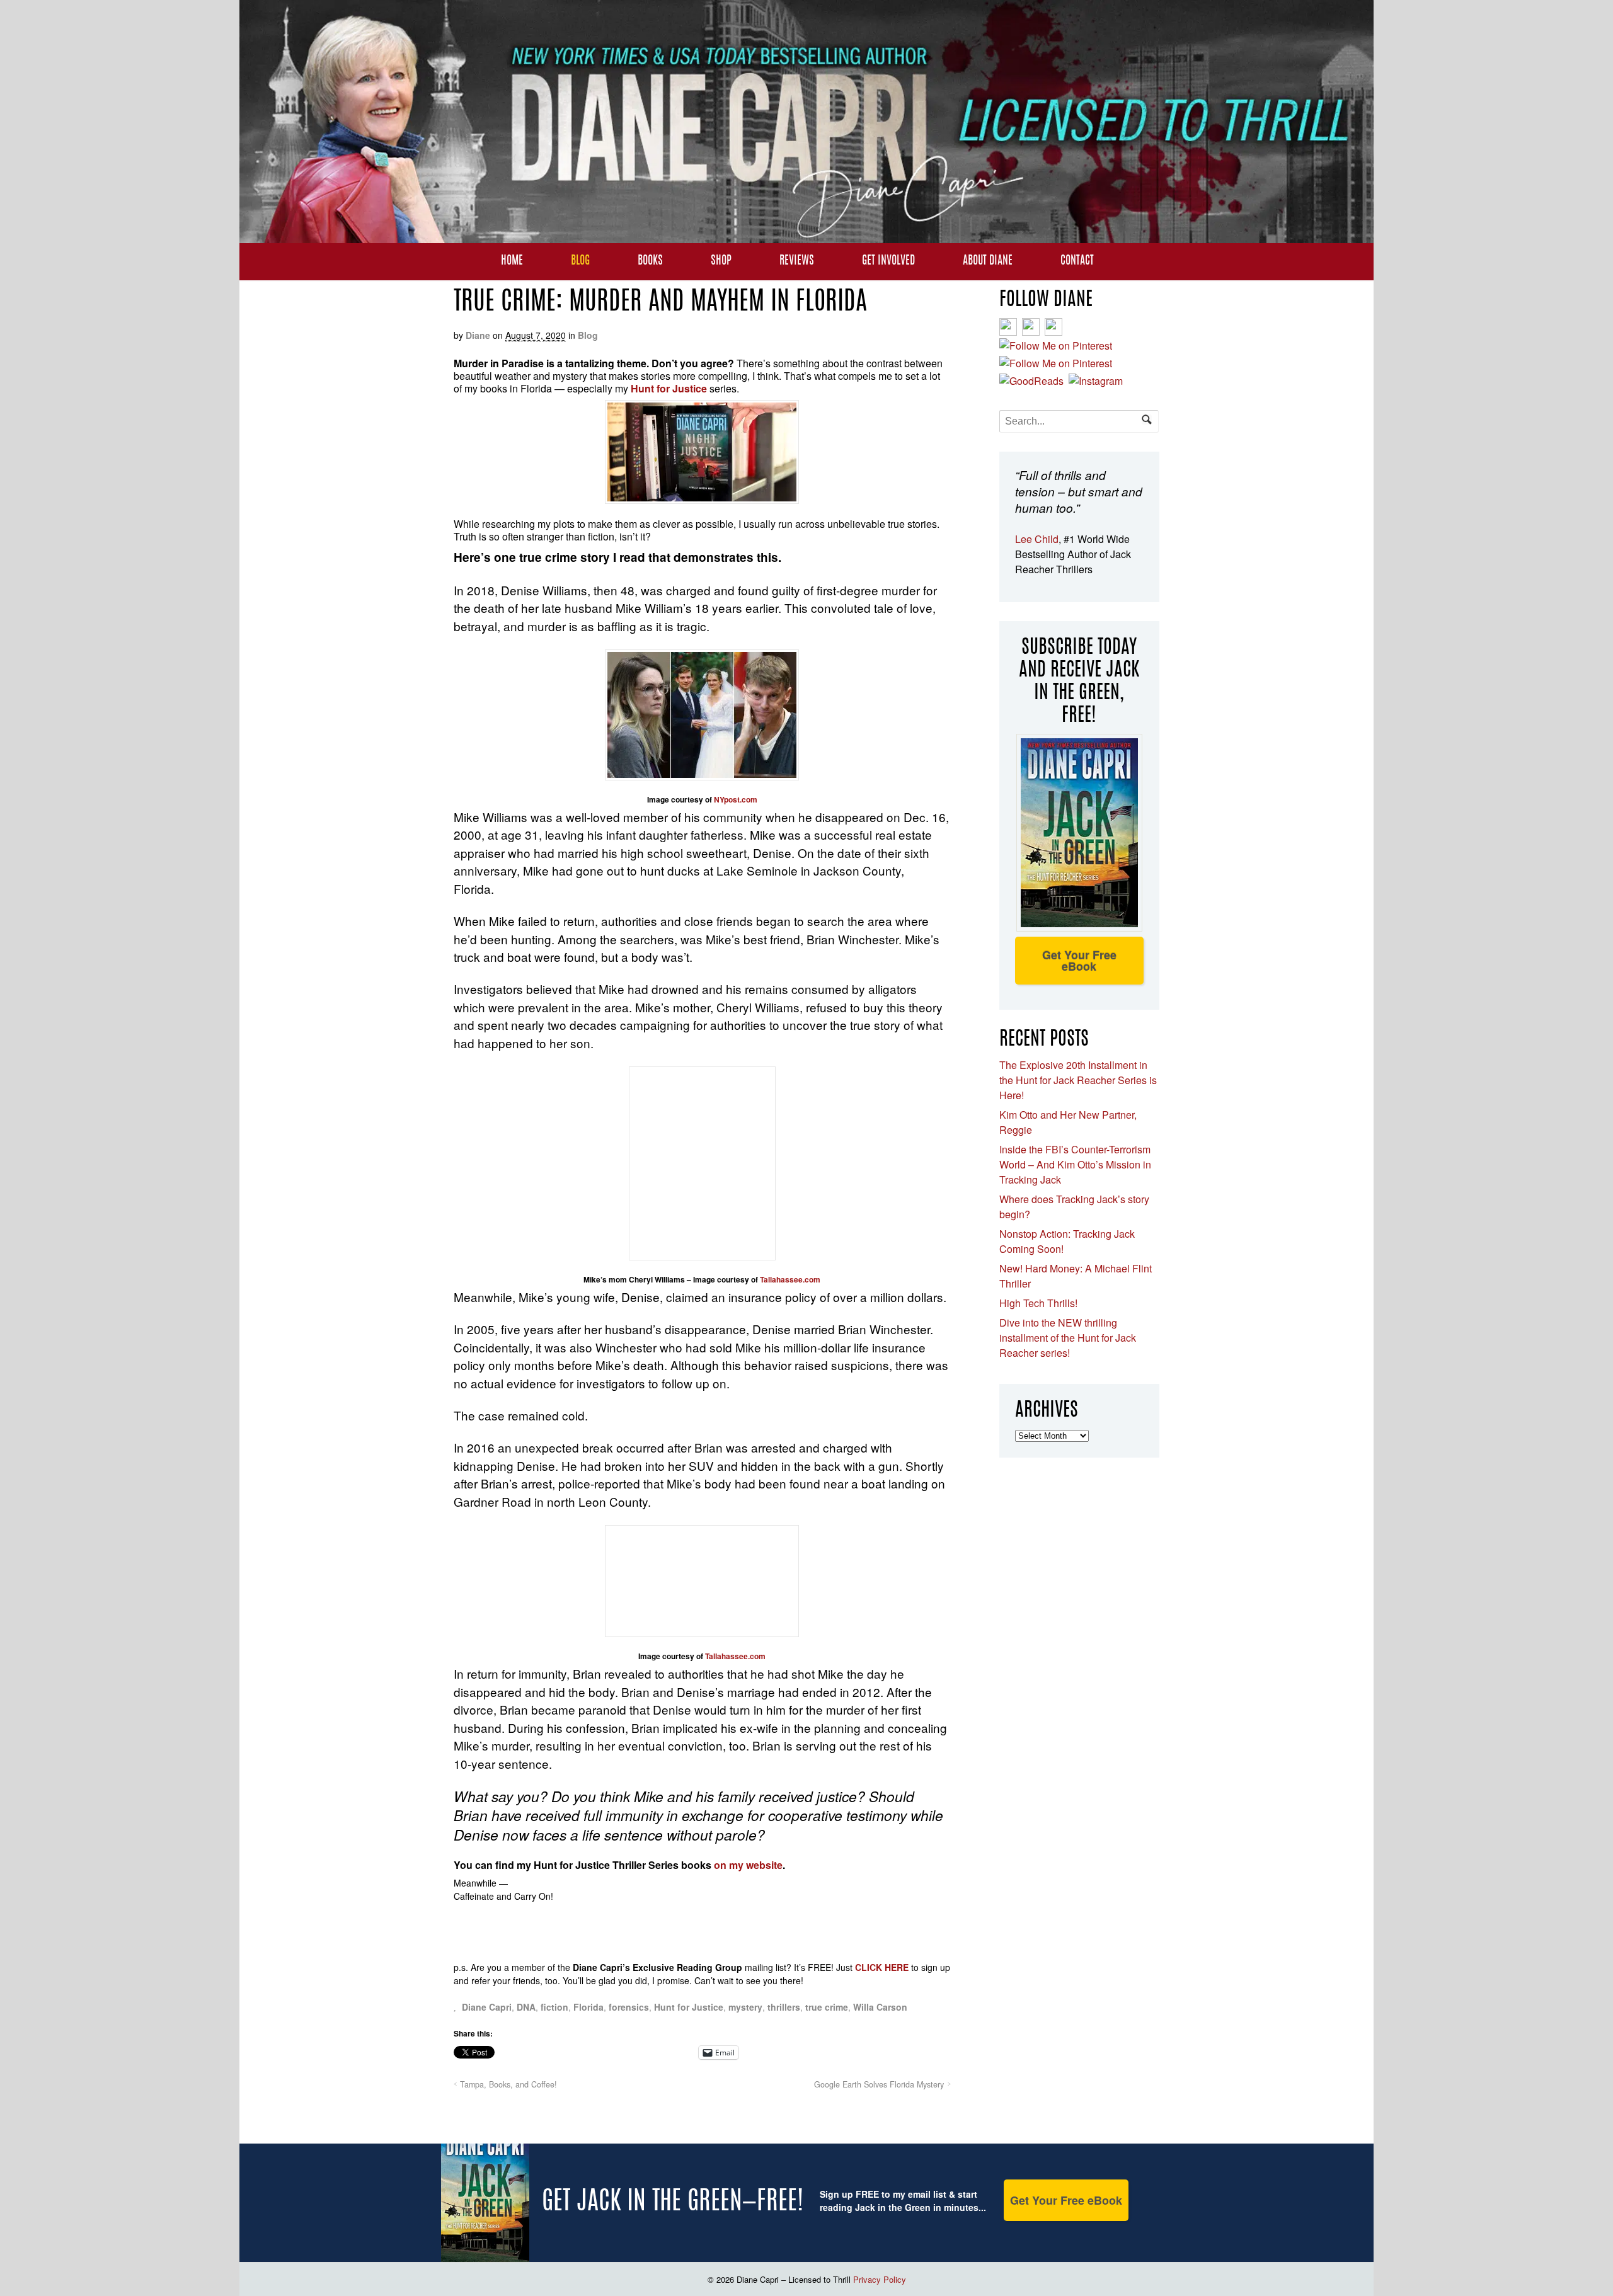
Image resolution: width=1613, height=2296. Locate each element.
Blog (580, 261)
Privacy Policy (880, 2279)
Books (650, 261)
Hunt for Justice (689, 2007)
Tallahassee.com (790, 1279)
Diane (478, 335)
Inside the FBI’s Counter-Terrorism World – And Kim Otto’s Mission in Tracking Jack (1075, 1164)
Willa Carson (880, 2007)
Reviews (797, 261)
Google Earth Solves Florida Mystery (879, 2084)
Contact (1077, 261)
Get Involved (888, 261)
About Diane (988, 261)
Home (512, 261)
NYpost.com (736, 799)
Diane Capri (487, 2007)
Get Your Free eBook (1079, 961)
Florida (588, 2007)
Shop (721, 261)
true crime (827, 2007)
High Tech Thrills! (1038, 1303)
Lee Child (1037, 539)
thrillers (784, 2007)
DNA (526, 2007)
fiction (554, 2007)
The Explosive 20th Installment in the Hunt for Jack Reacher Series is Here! (1078, 1080)
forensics (629, 2007)
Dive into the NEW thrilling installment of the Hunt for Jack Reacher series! (1068, 1338)
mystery (745, 2007)
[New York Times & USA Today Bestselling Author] (806, 236)
